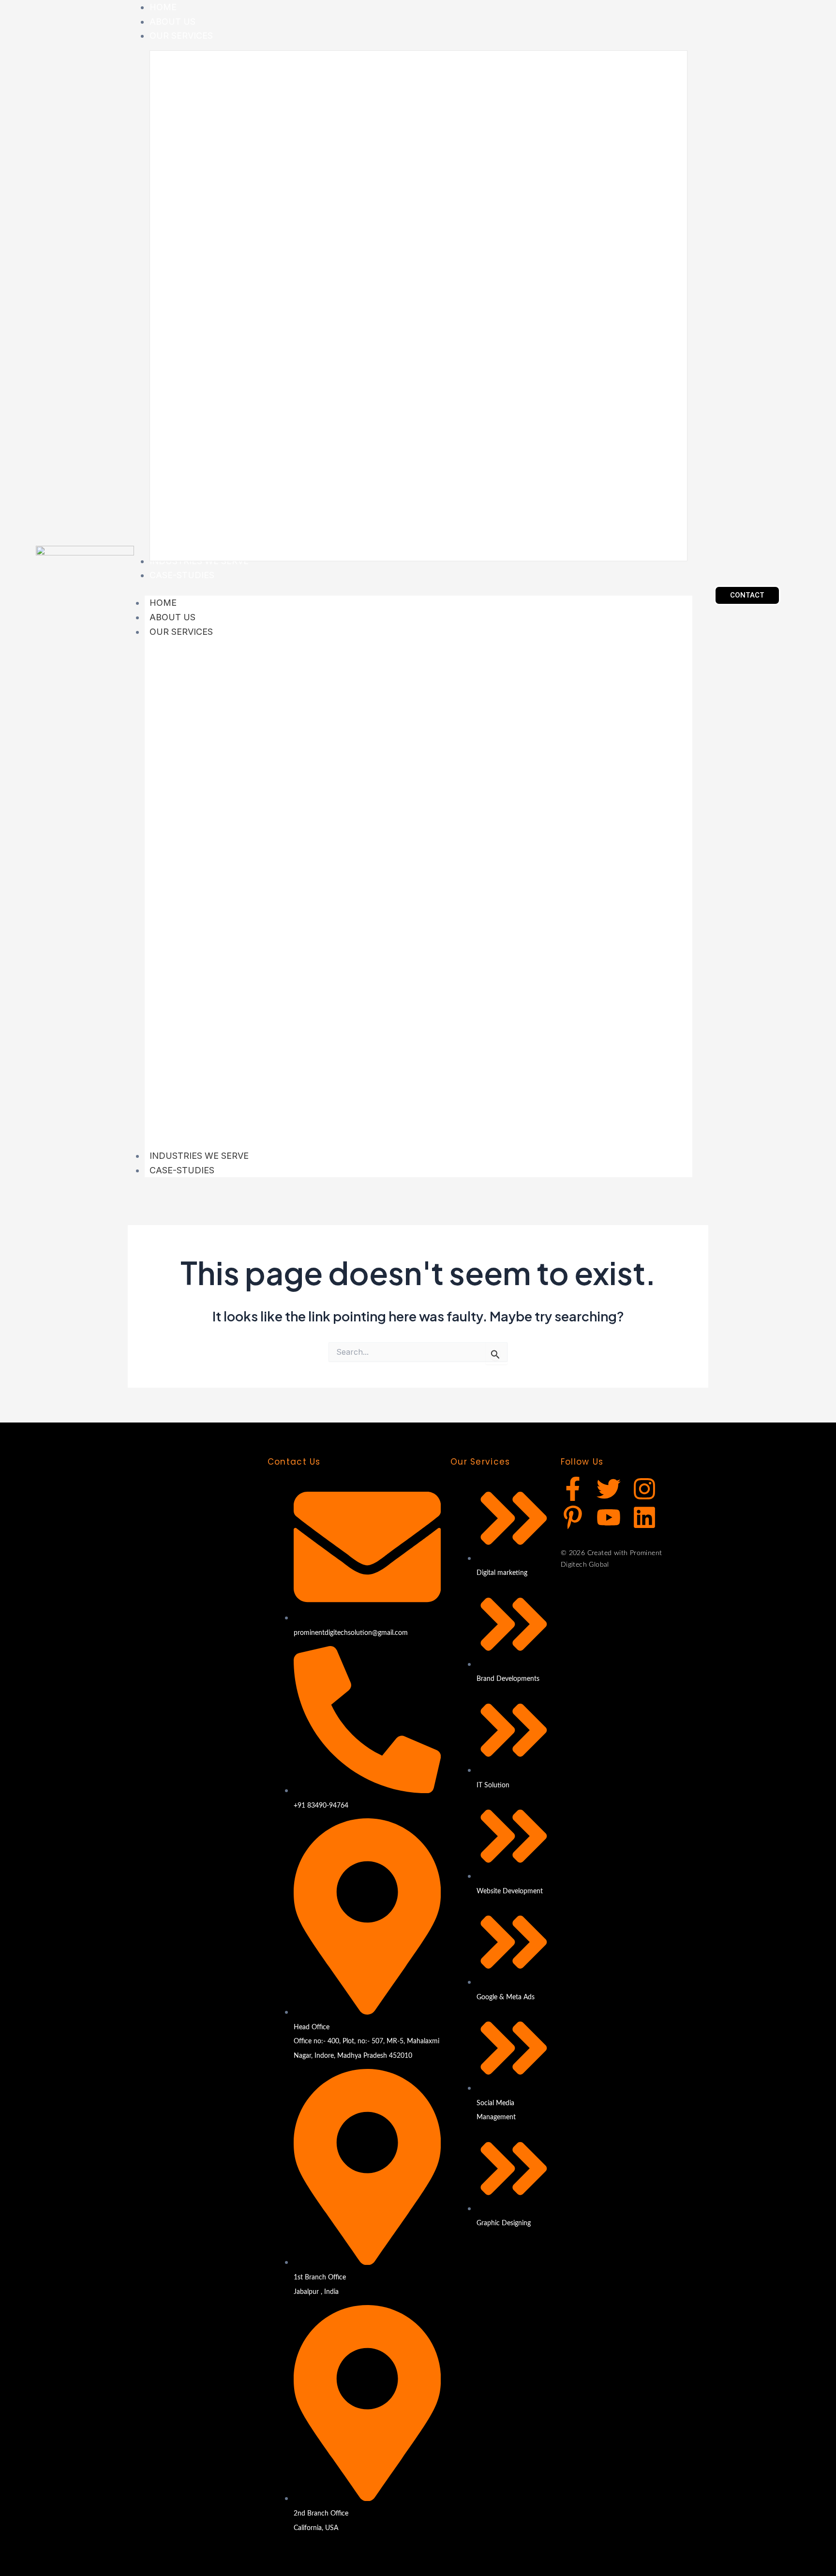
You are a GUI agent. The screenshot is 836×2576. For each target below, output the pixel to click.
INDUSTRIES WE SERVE (199, 1156)
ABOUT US (172, 617)
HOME (163, 603)
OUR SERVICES (181, 632)
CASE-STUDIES (182, 1170)
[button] (747, 595)
